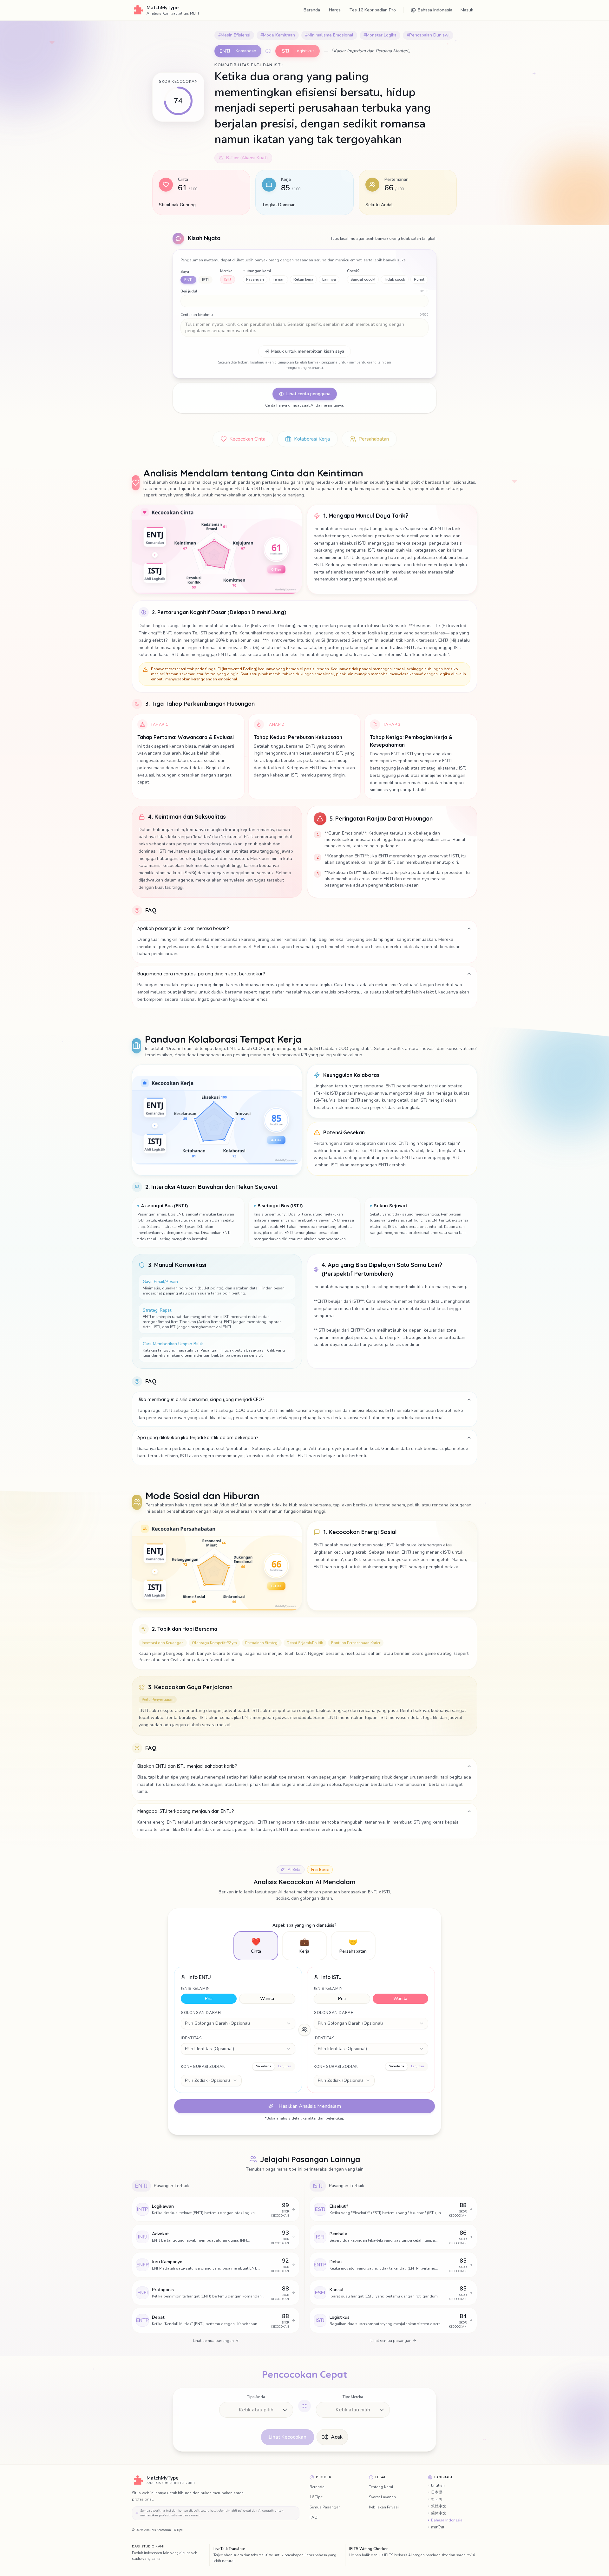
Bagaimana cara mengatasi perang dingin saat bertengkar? (201, 974)
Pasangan (255, 279)
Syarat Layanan (382, 2497)
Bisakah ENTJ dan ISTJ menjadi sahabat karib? (187, 1766)
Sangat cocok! (363, 279)
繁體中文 (439, 2506)
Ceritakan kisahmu (197, 315)
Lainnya (329, 279)
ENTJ (188, 280)
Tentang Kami (381, 2487)
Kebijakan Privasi (384, 2507)
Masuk (467, 10)
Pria (209, 1999)
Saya (185, 272)
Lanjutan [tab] (285, 2066)
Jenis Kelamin (195, 1989)
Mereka (226, 271)
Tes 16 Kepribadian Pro (373, 10)
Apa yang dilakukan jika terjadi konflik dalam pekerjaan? (198, 1438)
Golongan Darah (201, 2013)
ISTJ (205, 280)
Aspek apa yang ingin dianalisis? (304, 1925)
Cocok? (353, 271)
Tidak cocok (395, 279)
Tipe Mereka (353, 2397)
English (438, 2485)
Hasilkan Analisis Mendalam (310, 2106)
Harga (335, 10)
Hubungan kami (257, 271)
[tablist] (274, 2067)
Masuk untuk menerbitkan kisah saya (308, 351)
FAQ (314, 2517)
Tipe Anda (256, 2397)
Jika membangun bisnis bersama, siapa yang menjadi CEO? (201, 1399)
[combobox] (238, 2023)
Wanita (267, 1999)
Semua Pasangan (325, 2507)
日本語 (437, 2492)
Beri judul (189, 291)
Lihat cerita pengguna (308, 394)
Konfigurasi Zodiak (203, 2067)
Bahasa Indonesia (447, 2520)
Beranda (312, 10)
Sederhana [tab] (264, 2066)
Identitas (191, 2038)
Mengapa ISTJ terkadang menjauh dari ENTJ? (186, 1811)
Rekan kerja (303, 279)
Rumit (419, 279)
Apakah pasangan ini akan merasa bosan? (183, 928)
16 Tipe (316, 2497)
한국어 (437, 2499)
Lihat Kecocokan (288, 2437)
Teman (279, 279)
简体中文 (439, 2513)
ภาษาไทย (438, 2527)
